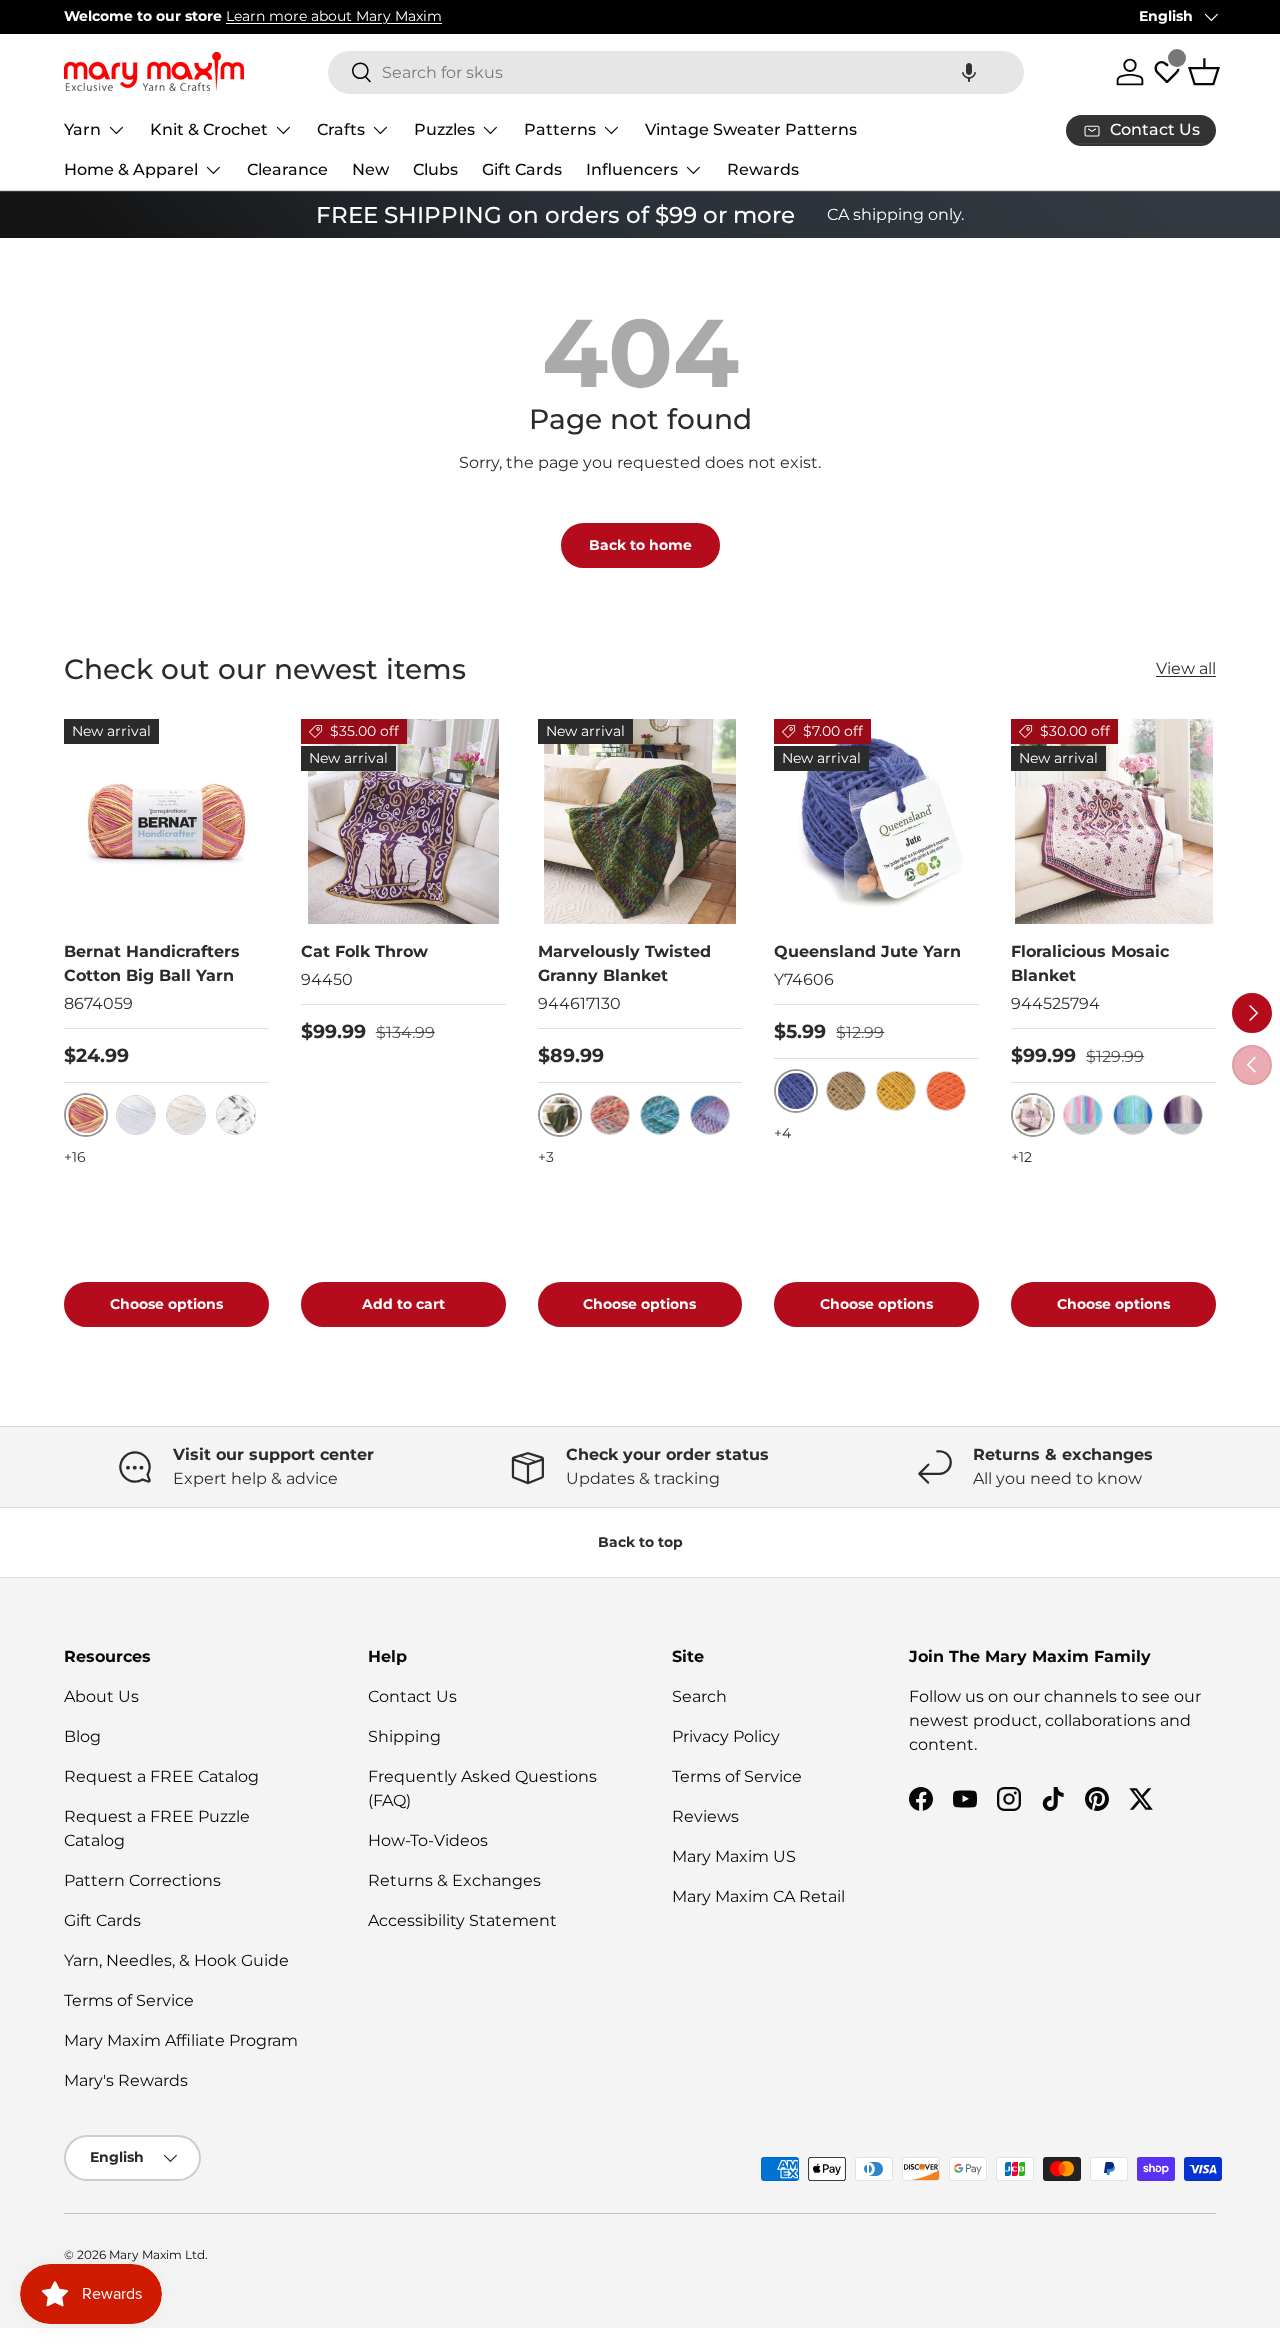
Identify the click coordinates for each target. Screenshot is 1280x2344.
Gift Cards (522, 169)
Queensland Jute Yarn (867, 951)
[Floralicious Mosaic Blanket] (1113, 821)
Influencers (632, 169)
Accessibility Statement (462, 1920)
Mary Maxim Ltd (157, 2254)
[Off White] (186, 1115)
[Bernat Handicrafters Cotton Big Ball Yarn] (166, 821)
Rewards (763, 169)
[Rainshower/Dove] (1133, 1115)
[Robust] (946, 1091)
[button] (969, 72)
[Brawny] (896, 1091)
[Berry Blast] (660, 1115)
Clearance (287, 169)
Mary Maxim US (734, 1856)
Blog (82, 1736)
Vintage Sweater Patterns (751, 129)
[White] (136, 1115)
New (370, 169)
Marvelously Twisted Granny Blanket (624, 963)
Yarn (82, 129)
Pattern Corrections (142, 1880)
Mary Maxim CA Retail (758, 1896)
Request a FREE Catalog (161, 1776)
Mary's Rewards (126, 2080)
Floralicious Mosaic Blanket (1090, 963)
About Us (101, 1696)
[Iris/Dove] (1183, 1115)
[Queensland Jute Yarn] (876, 821)
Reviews (705, 1816)
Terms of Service (129, 2000)
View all (1186, 668)
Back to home (640, 545)
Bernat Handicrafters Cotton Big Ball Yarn (152, 963)
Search (699, 1696)
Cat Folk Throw (364, 951)
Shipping (404, 1736)
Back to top (640, 1542)
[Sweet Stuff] (610, 1115)
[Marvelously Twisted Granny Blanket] (640, 821)
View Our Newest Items (360, 16)
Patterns (560, 129)
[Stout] (846, 1091)
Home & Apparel (131, 169)
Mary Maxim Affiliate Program (181, 2040)
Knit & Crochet (209, 129)
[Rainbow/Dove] (1083, 1115)
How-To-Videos (428, 1840)
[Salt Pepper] (236, 1115)
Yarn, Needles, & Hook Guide (176, 1960)
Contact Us (412, 1696)
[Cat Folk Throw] (403, 821)
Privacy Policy (726, 1736)
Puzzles (444, 129)
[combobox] (676, 72)
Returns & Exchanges (454, 1880)
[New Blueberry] (710, 1115)
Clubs (435, 169)
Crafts (341, 129)
